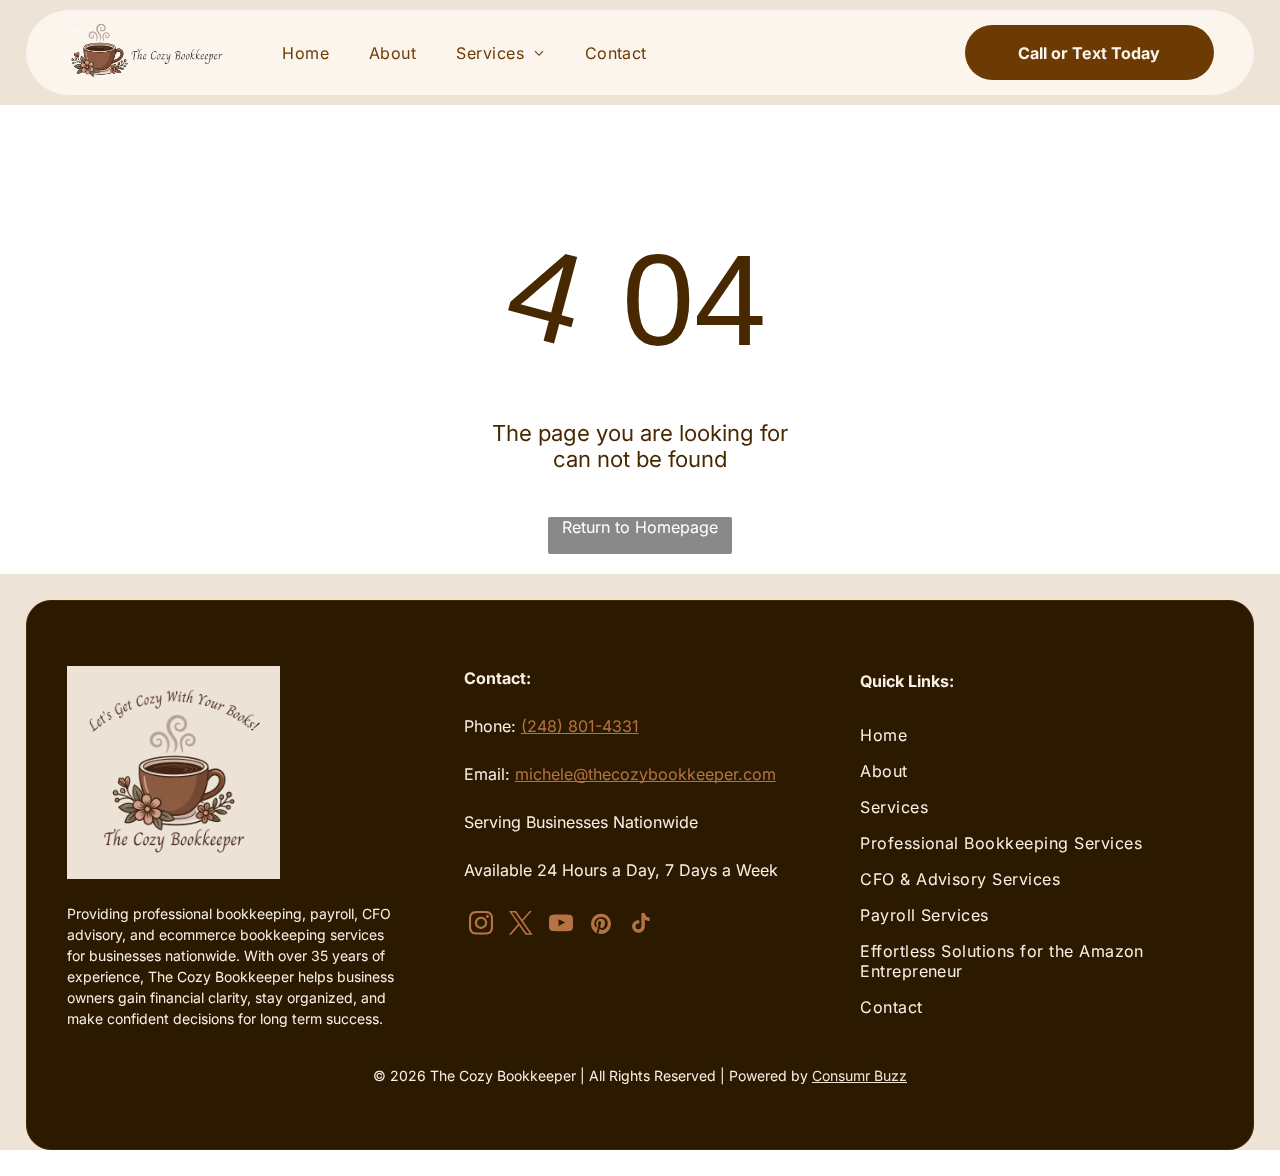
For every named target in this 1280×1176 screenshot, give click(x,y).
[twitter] (521, 926)
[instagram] (481, 926)
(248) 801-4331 (580, 726)
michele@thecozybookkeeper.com (645, 774)
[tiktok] (641, 926)
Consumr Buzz (859, 1075)
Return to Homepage (640, 527)
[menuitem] (305, 53)
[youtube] (561, 926)
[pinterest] (601, 926)
